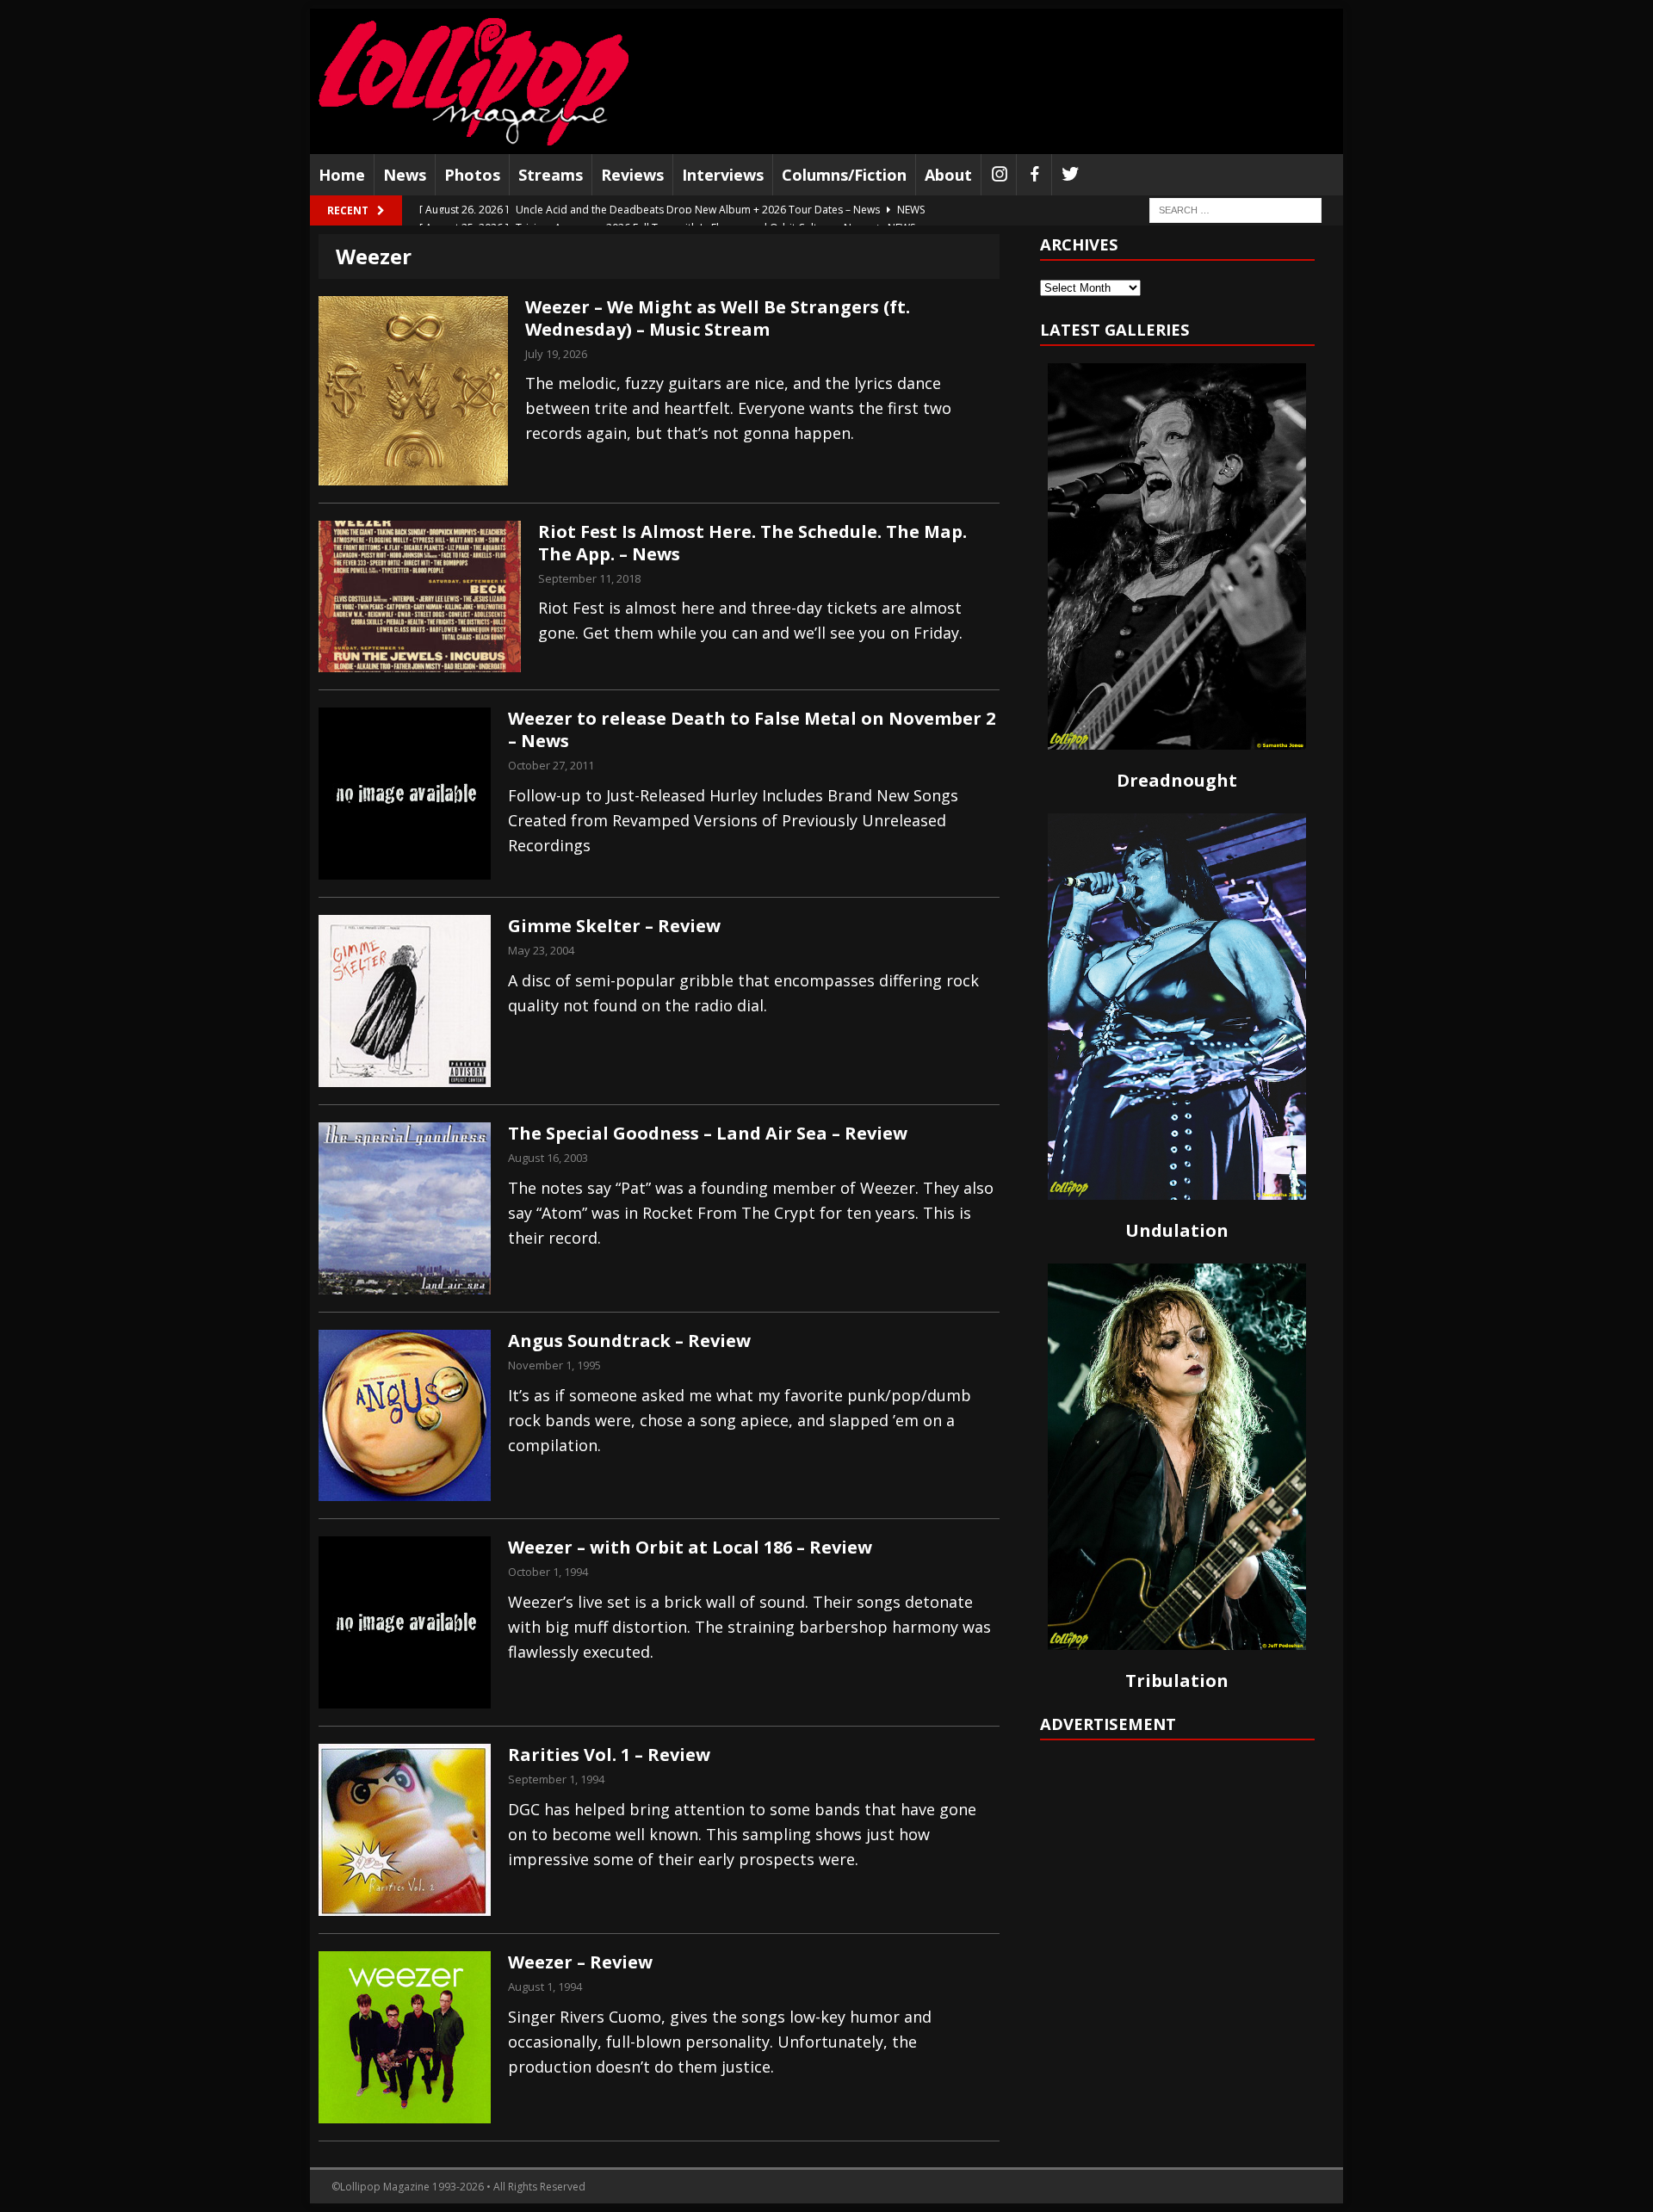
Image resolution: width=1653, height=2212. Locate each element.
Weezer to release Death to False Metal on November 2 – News (752, 729)
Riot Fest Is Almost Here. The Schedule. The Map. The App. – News (752, 543)
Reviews (632, 175)
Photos (472, 175)
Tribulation (1177, 1681)
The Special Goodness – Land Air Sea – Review (708, 1133)
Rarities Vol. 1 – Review (609, 1755)
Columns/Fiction (844, 175)
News (405, 175)
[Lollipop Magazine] (474, 81)
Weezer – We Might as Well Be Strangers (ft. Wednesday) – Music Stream (718, 318)
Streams (551, 175)
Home (342, 175)
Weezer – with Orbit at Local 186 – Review (690, 1547)
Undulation (1177, 1230)
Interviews (723, 175)
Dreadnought (1177, 780)
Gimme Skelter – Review (614, 926)
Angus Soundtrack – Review (629, 1341)
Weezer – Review (580, 1962)
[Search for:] (1235, 210)
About (948, 175)
